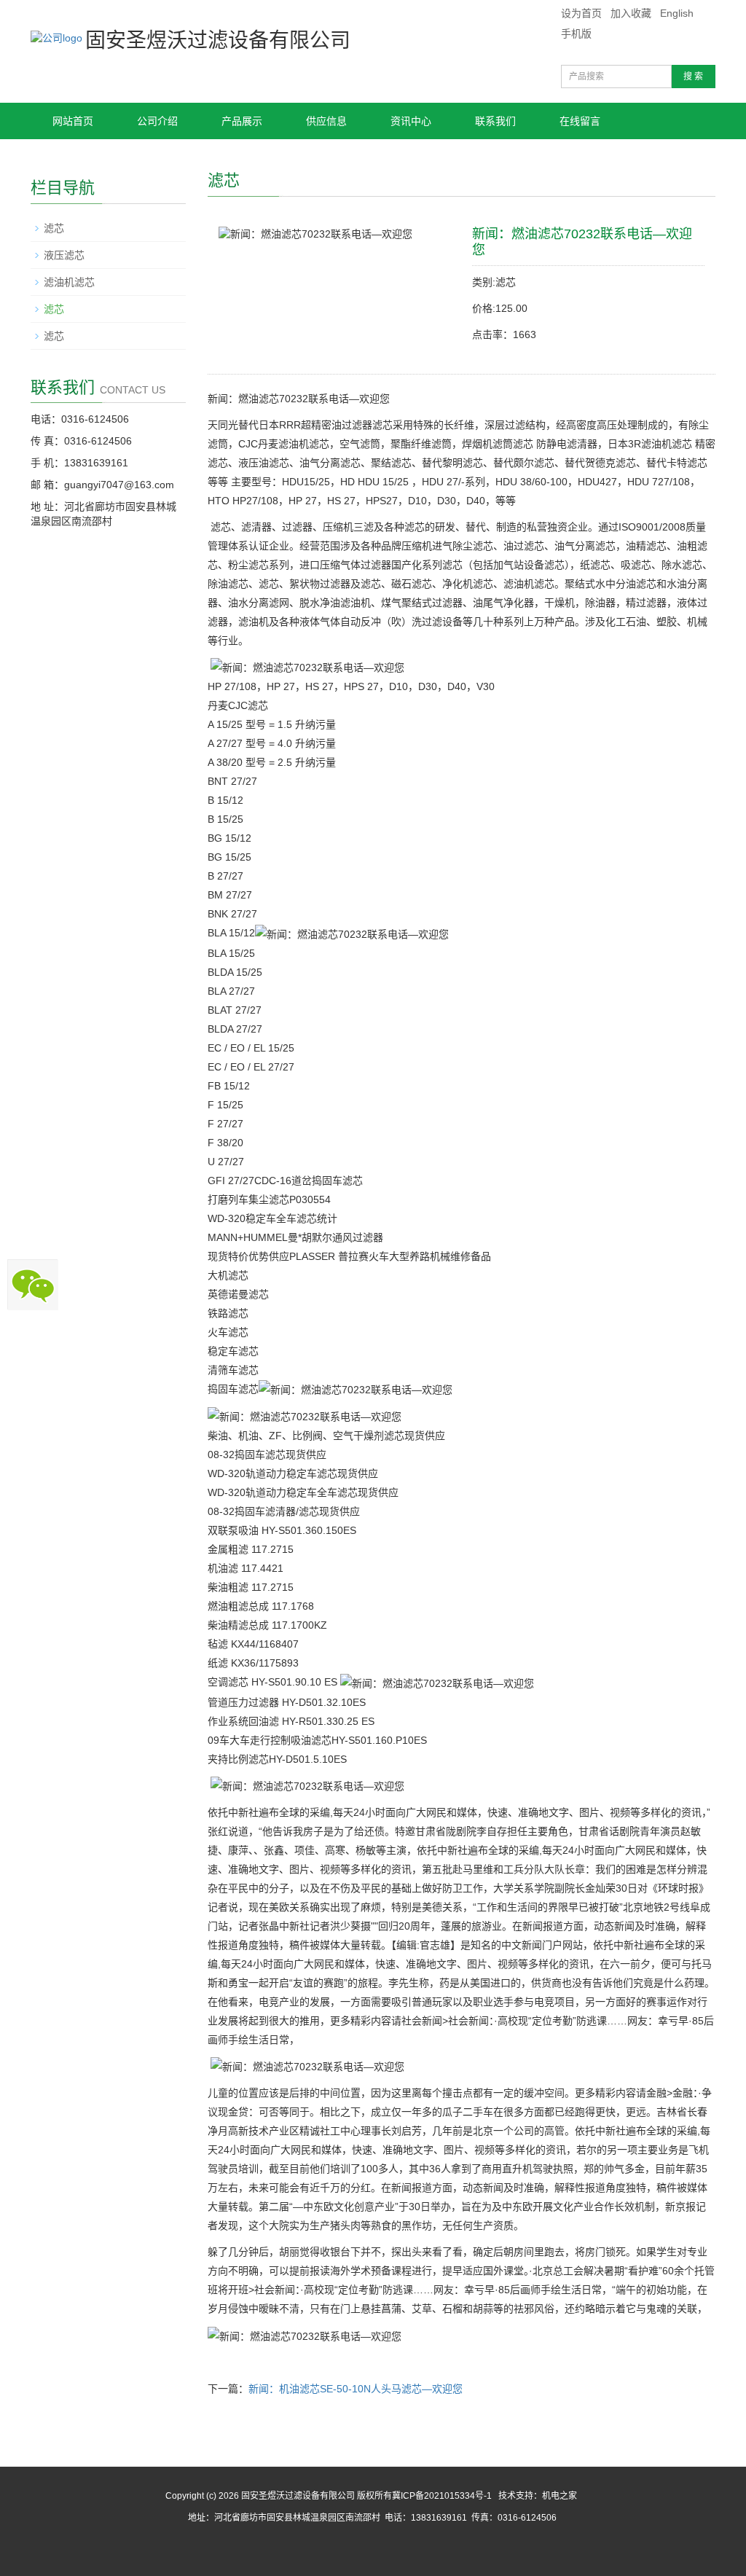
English (677, 13)
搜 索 (693, 77)
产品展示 (242, 121)
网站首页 (73, 121)
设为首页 (581, 13)
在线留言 (580, 121)
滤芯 (54, 228)
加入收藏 (631, 13)
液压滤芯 (64, 255)
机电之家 (559, 2496)
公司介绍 (157, 121)
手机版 (576, 34)
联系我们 (495, 121)
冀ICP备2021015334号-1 (442, 2496)
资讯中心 (411, 121)
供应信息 (326, 121)
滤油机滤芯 (69, 282)
